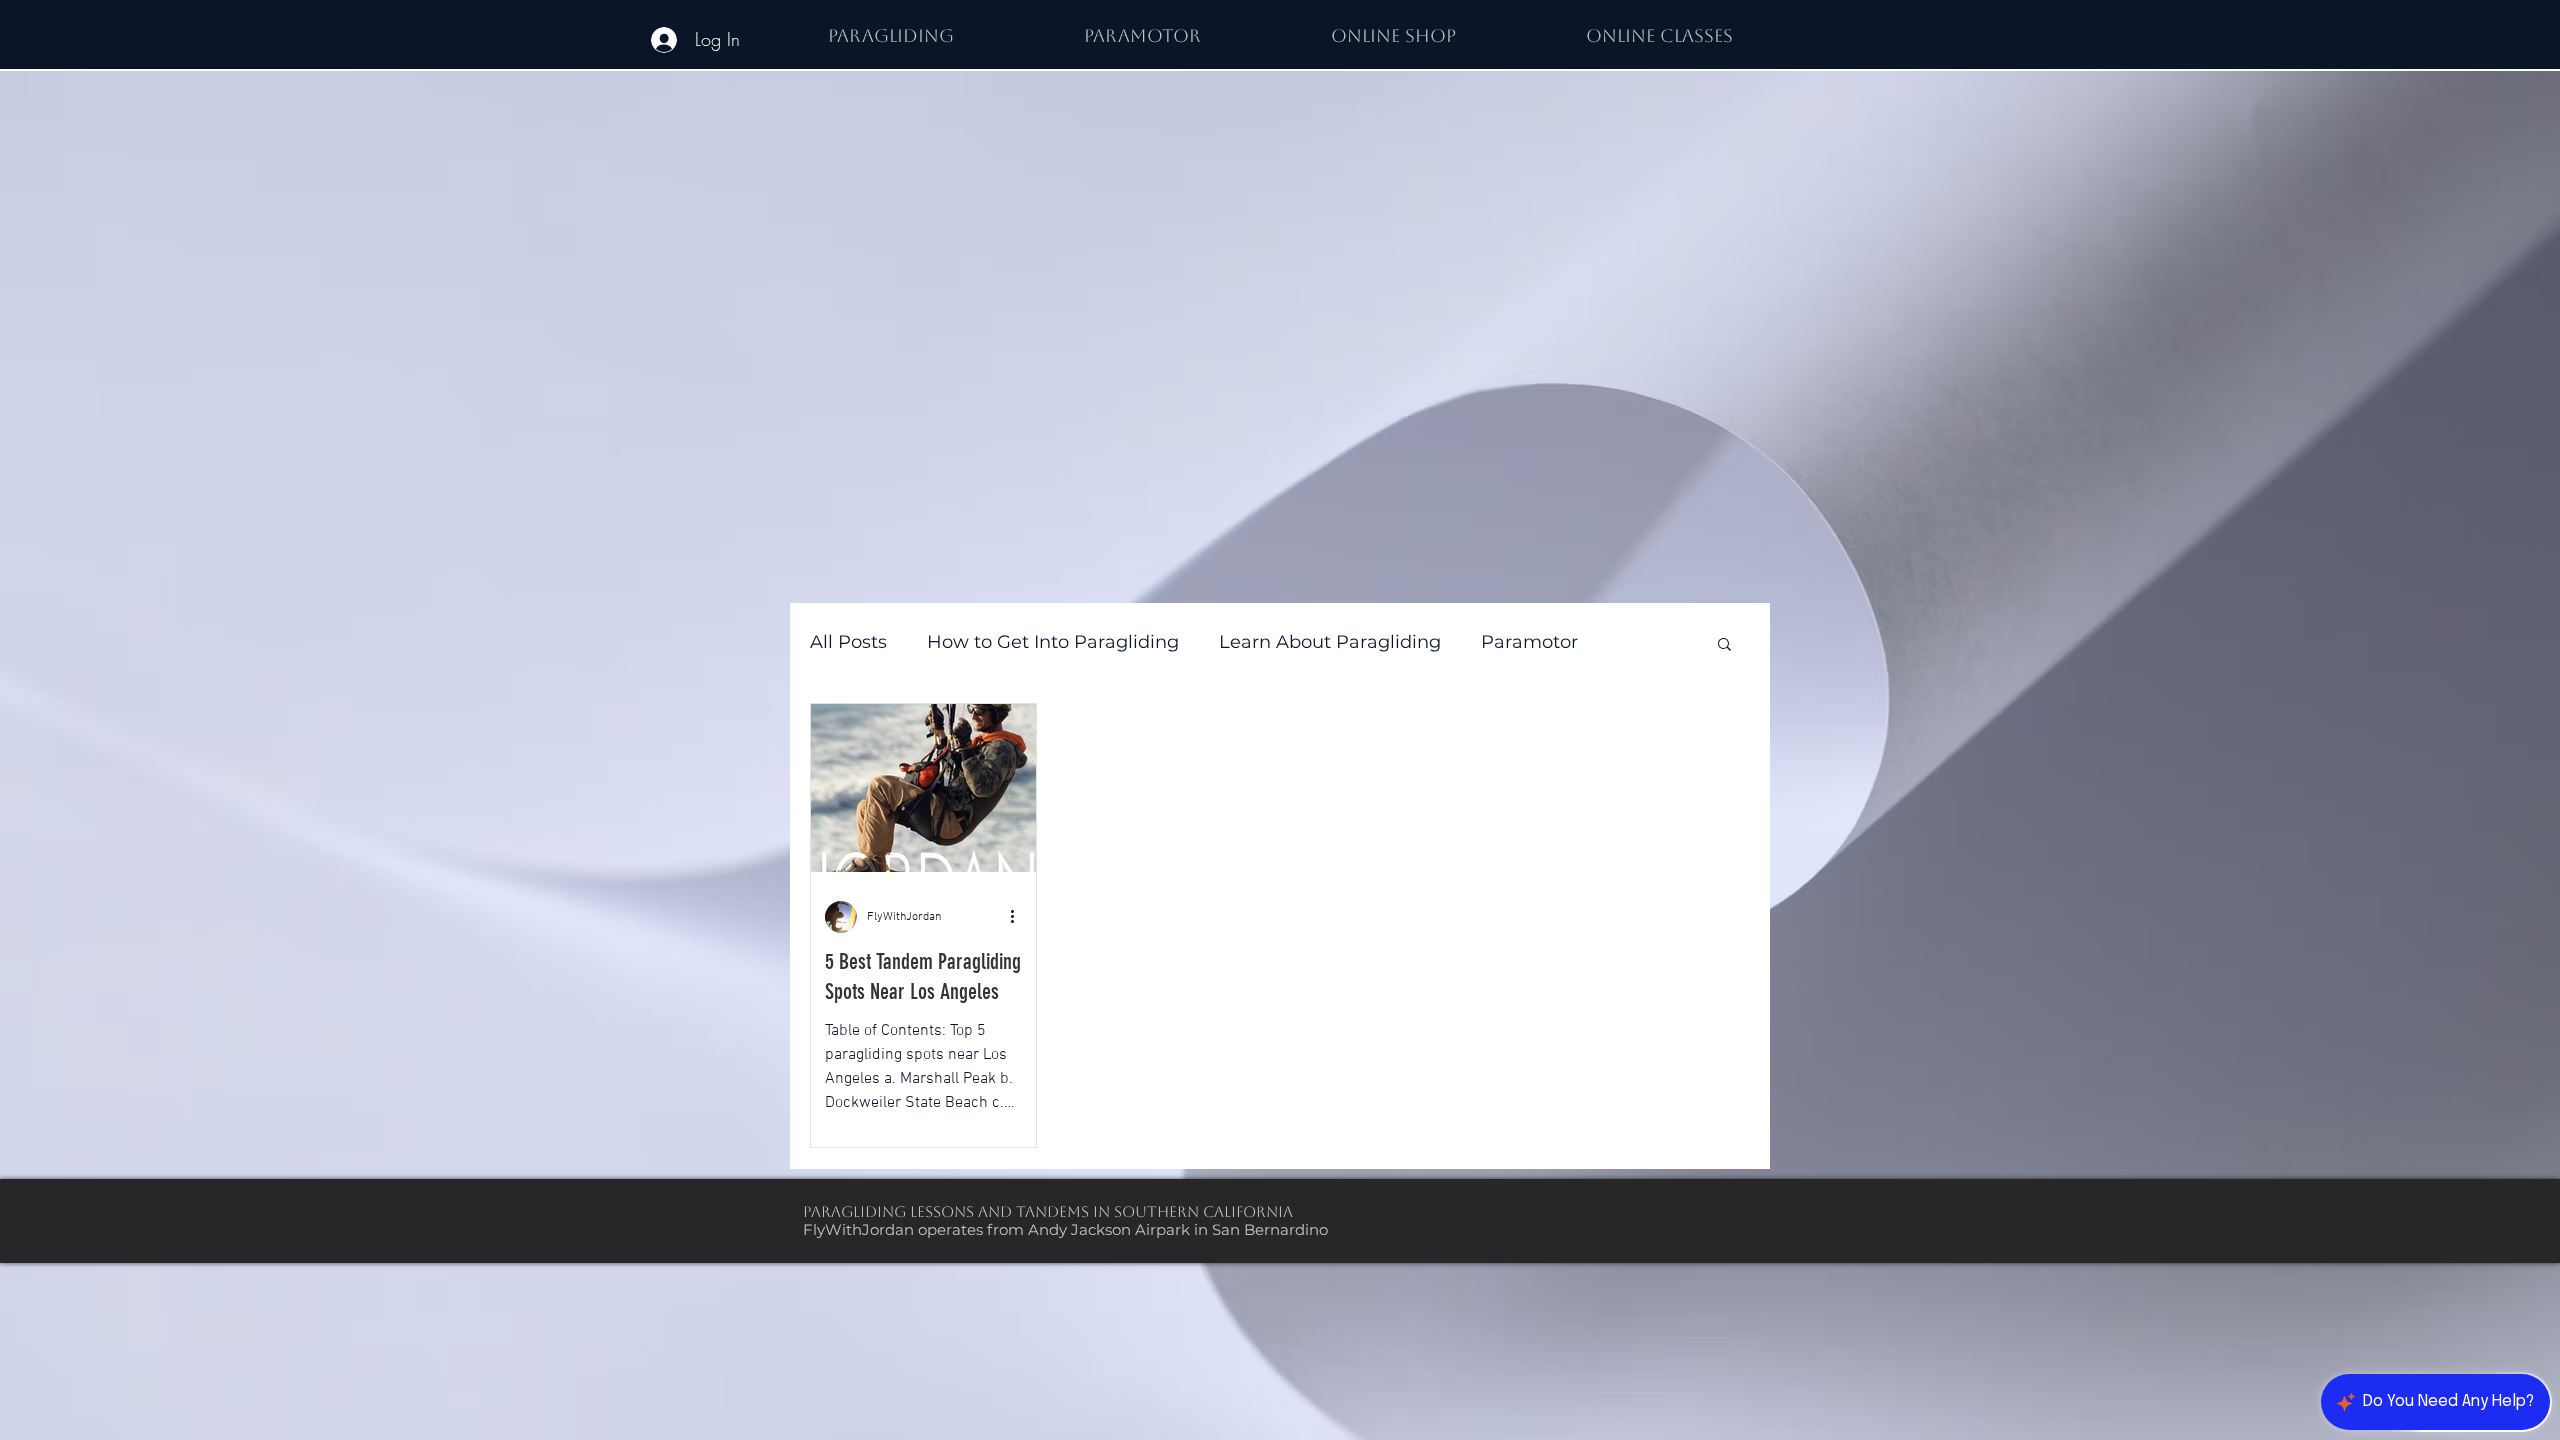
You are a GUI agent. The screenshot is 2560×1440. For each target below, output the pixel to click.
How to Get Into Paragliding (1053, 642)
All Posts (848, 642)
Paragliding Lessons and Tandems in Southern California (1048, 1211)
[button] (1724, 645)
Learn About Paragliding (1330, 642)
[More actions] (1019, 917)
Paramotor (1529, 642)
